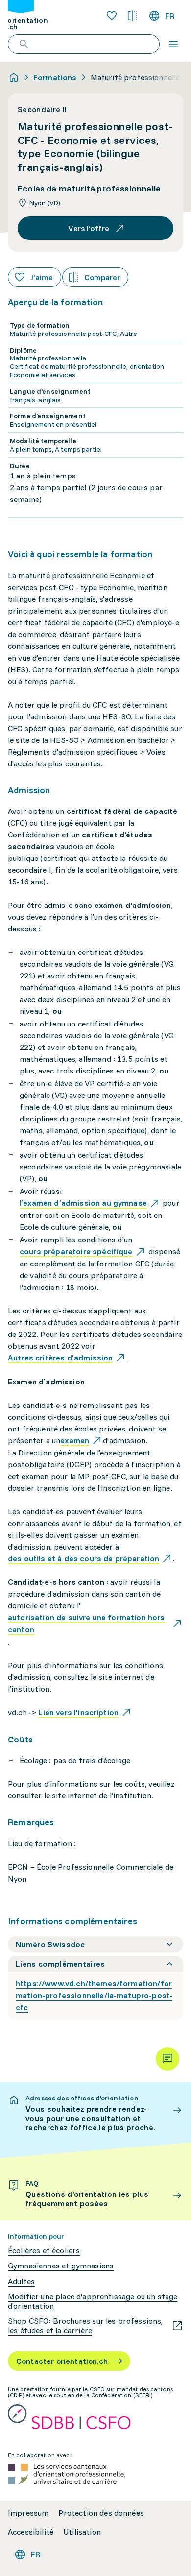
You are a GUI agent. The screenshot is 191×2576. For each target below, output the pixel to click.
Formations (55, 77)
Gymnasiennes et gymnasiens (61, 2266)
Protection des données (101, 2513)
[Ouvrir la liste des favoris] (112, 16)
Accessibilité (31, 2532)
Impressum (28, 2513)
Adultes (21, 2281)
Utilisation (82, 2532)
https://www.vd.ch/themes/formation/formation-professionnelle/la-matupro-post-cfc (94, 1996)
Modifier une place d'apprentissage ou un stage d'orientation (93, 2301)
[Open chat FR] (167, 2059)
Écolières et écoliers (44, 2251)
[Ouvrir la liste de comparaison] (132, 16)
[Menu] (173, 44)
